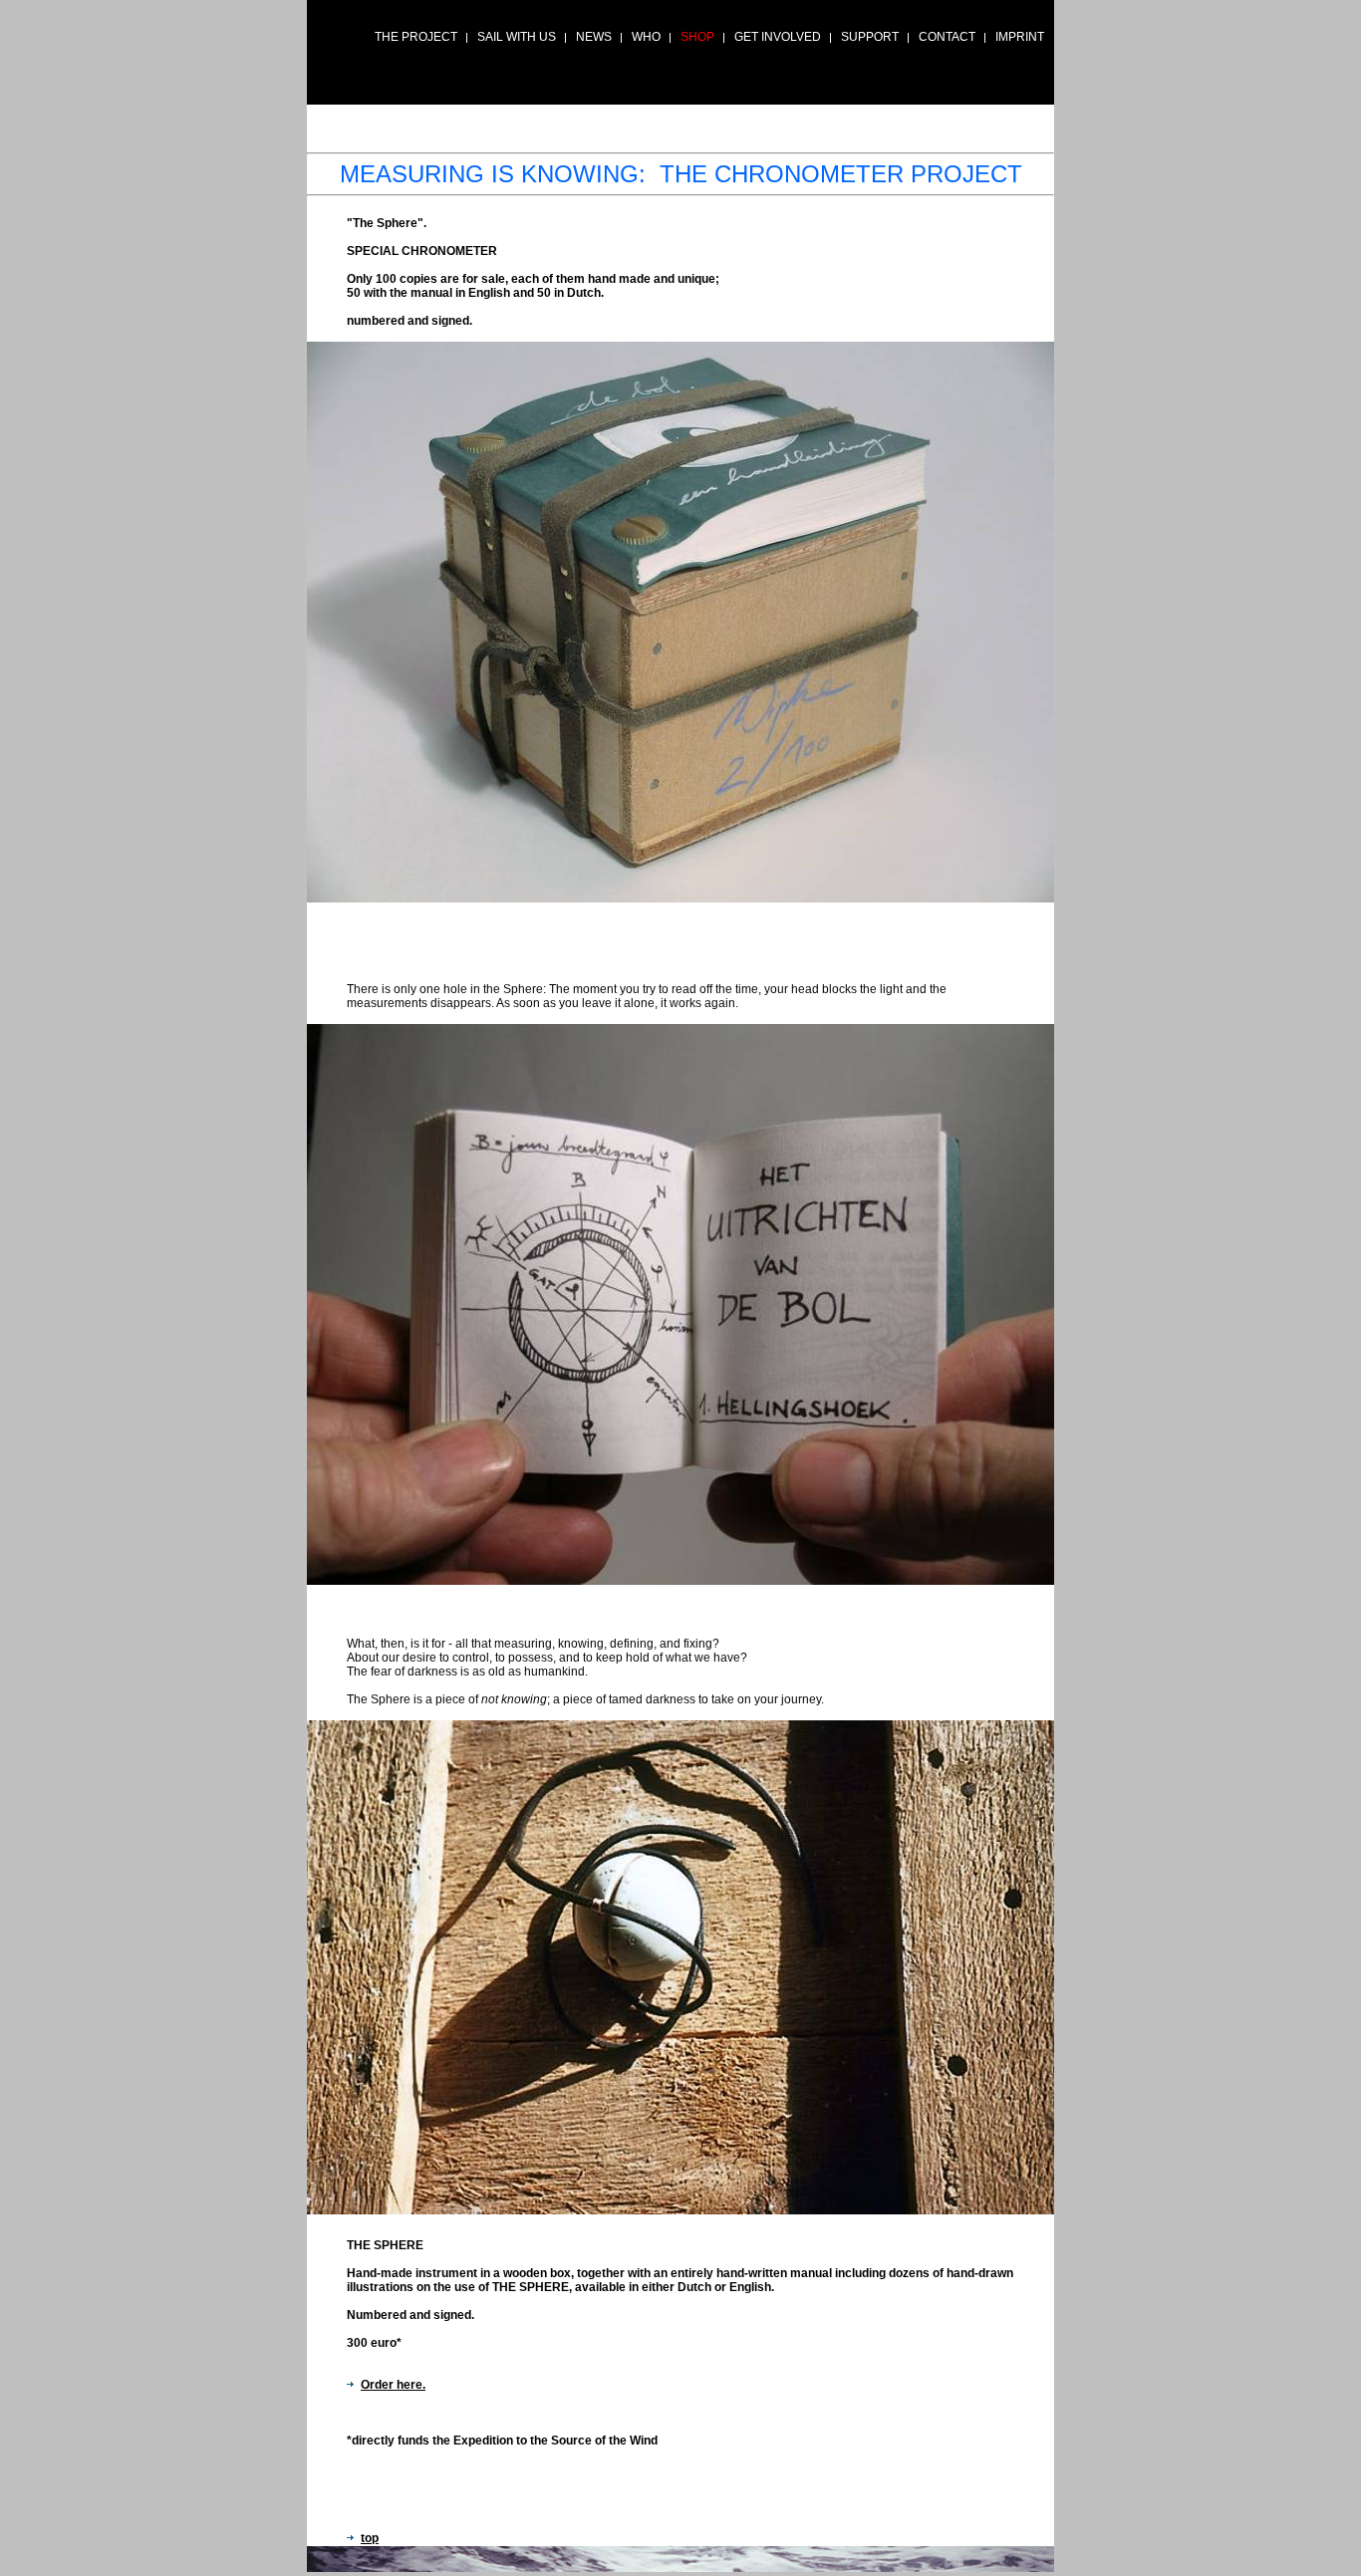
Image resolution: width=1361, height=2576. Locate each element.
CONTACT (947, 37)
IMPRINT (1020, 37)
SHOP (697, 37)
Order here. (393, 2385)
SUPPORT (870, 37)
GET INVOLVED (778, 37)
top (370, 2538)
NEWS (594, 37)
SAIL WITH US (517, 37)
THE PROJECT (416, 37)
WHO (646, 37)
